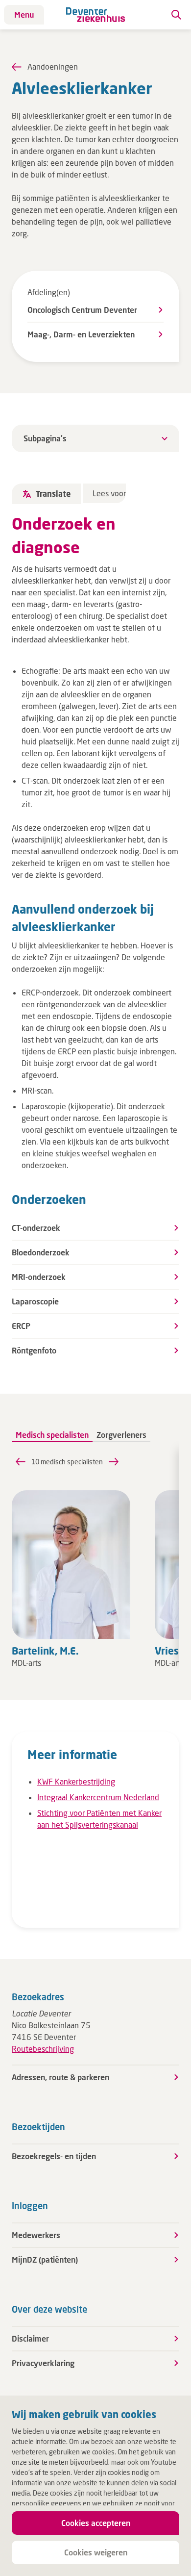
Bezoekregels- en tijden (54, 2156)
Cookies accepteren (96, 2523)
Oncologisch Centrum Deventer (82, 310)
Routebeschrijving (43, 2049)
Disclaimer (30, 2338)
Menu (24, 14)
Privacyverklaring (43, 2363)
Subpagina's (45, 438)
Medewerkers (36, 2235)
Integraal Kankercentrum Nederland (98, 1797)
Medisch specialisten (52, 1435)
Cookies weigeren (96, 2552)
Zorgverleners (121, 1435)
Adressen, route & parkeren (60, 2077)
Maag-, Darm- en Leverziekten (81, 334)
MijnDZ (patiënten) (45, 2259)
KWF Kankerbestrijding (76, 1781)
